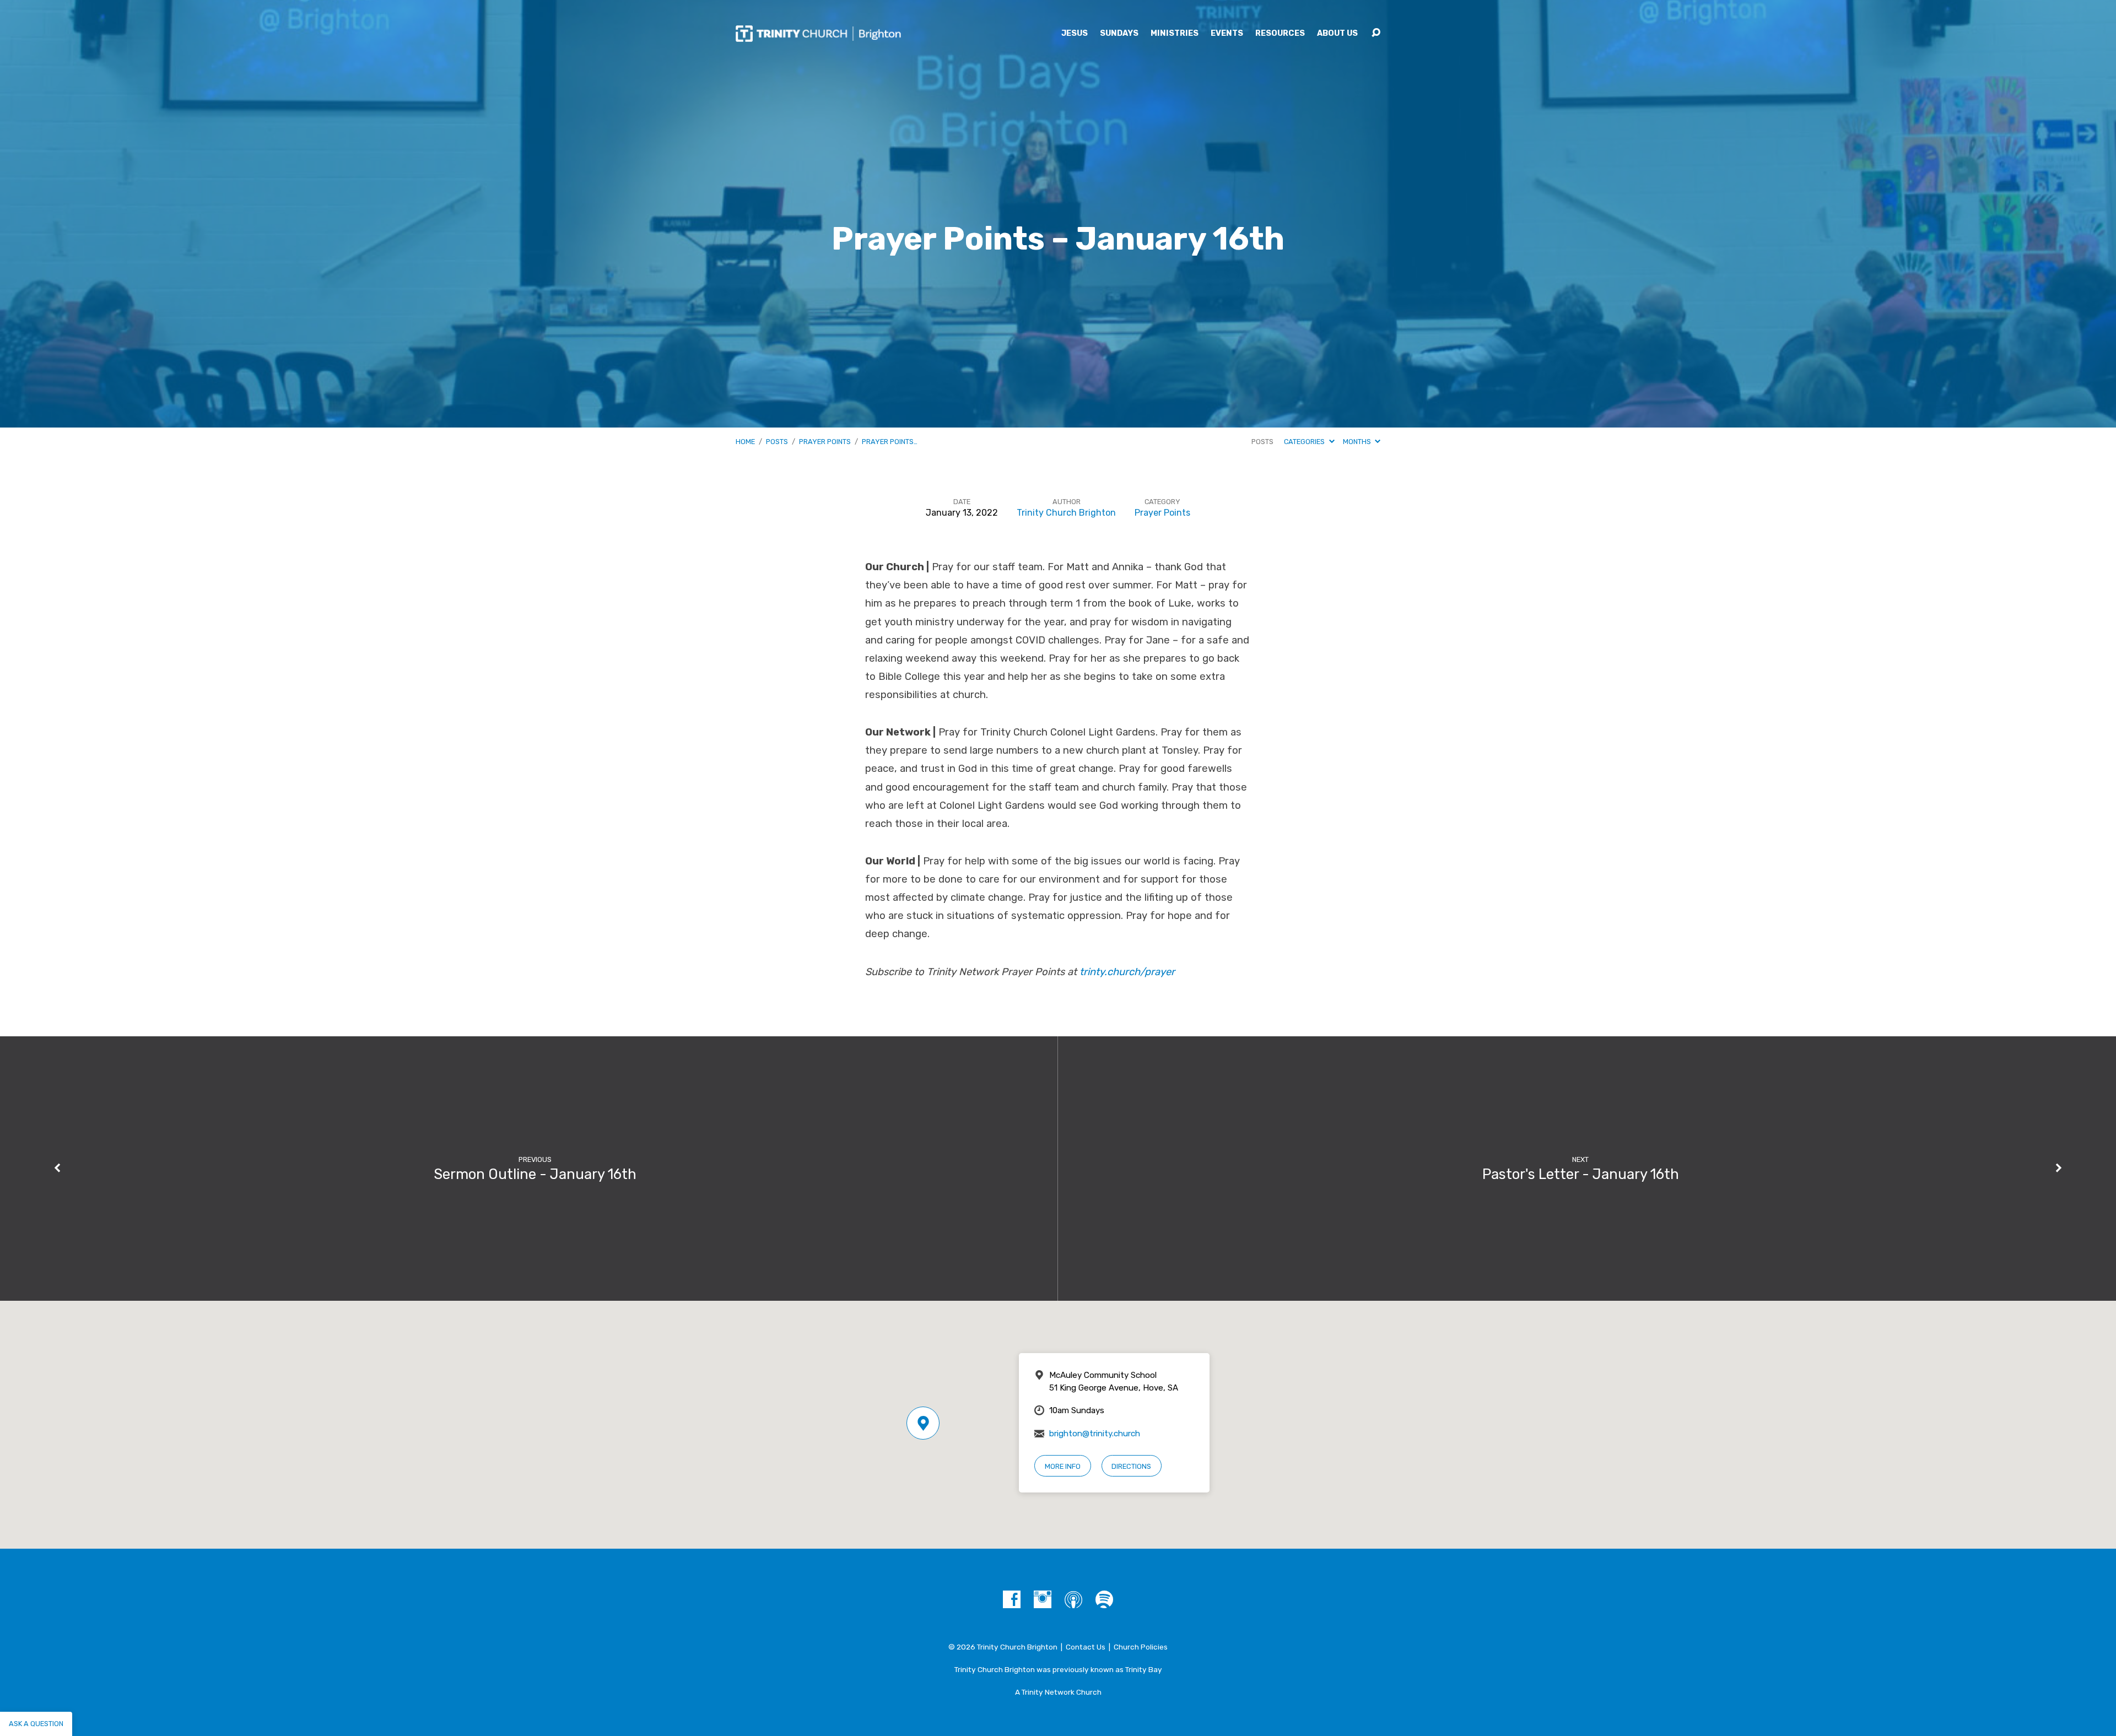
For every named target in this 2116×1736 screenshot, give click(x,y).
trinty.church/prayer (1127, 972)
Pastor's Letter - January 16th (1581, 1174)
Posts (777, 442)
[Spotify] (1104, 1599)
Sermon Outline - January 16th (535, 1174)
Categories (1305, 442)
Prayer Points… (890, 442)
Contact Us (1086, 1647)
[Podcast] (1073, 1599)
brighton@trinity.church (1095, 1434)
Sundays (1119, 34)
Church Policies (1141, 1647)
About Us (1337, 34)
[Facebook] (1012, 1599)
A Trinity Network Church (1058, 1692)
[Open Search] (1376, 33)
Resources (1280, 34)
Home (745, 442)
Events (1227, 34)
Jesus (1075, 34)
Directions (1131, 1466)
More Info (1063, 1466)
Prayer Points (825, 442)
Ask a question (36, 1724)
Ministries (1175, 34)
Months (1358, 442)
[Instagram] (1043, 1599)
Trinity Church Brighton (1066, 513)
